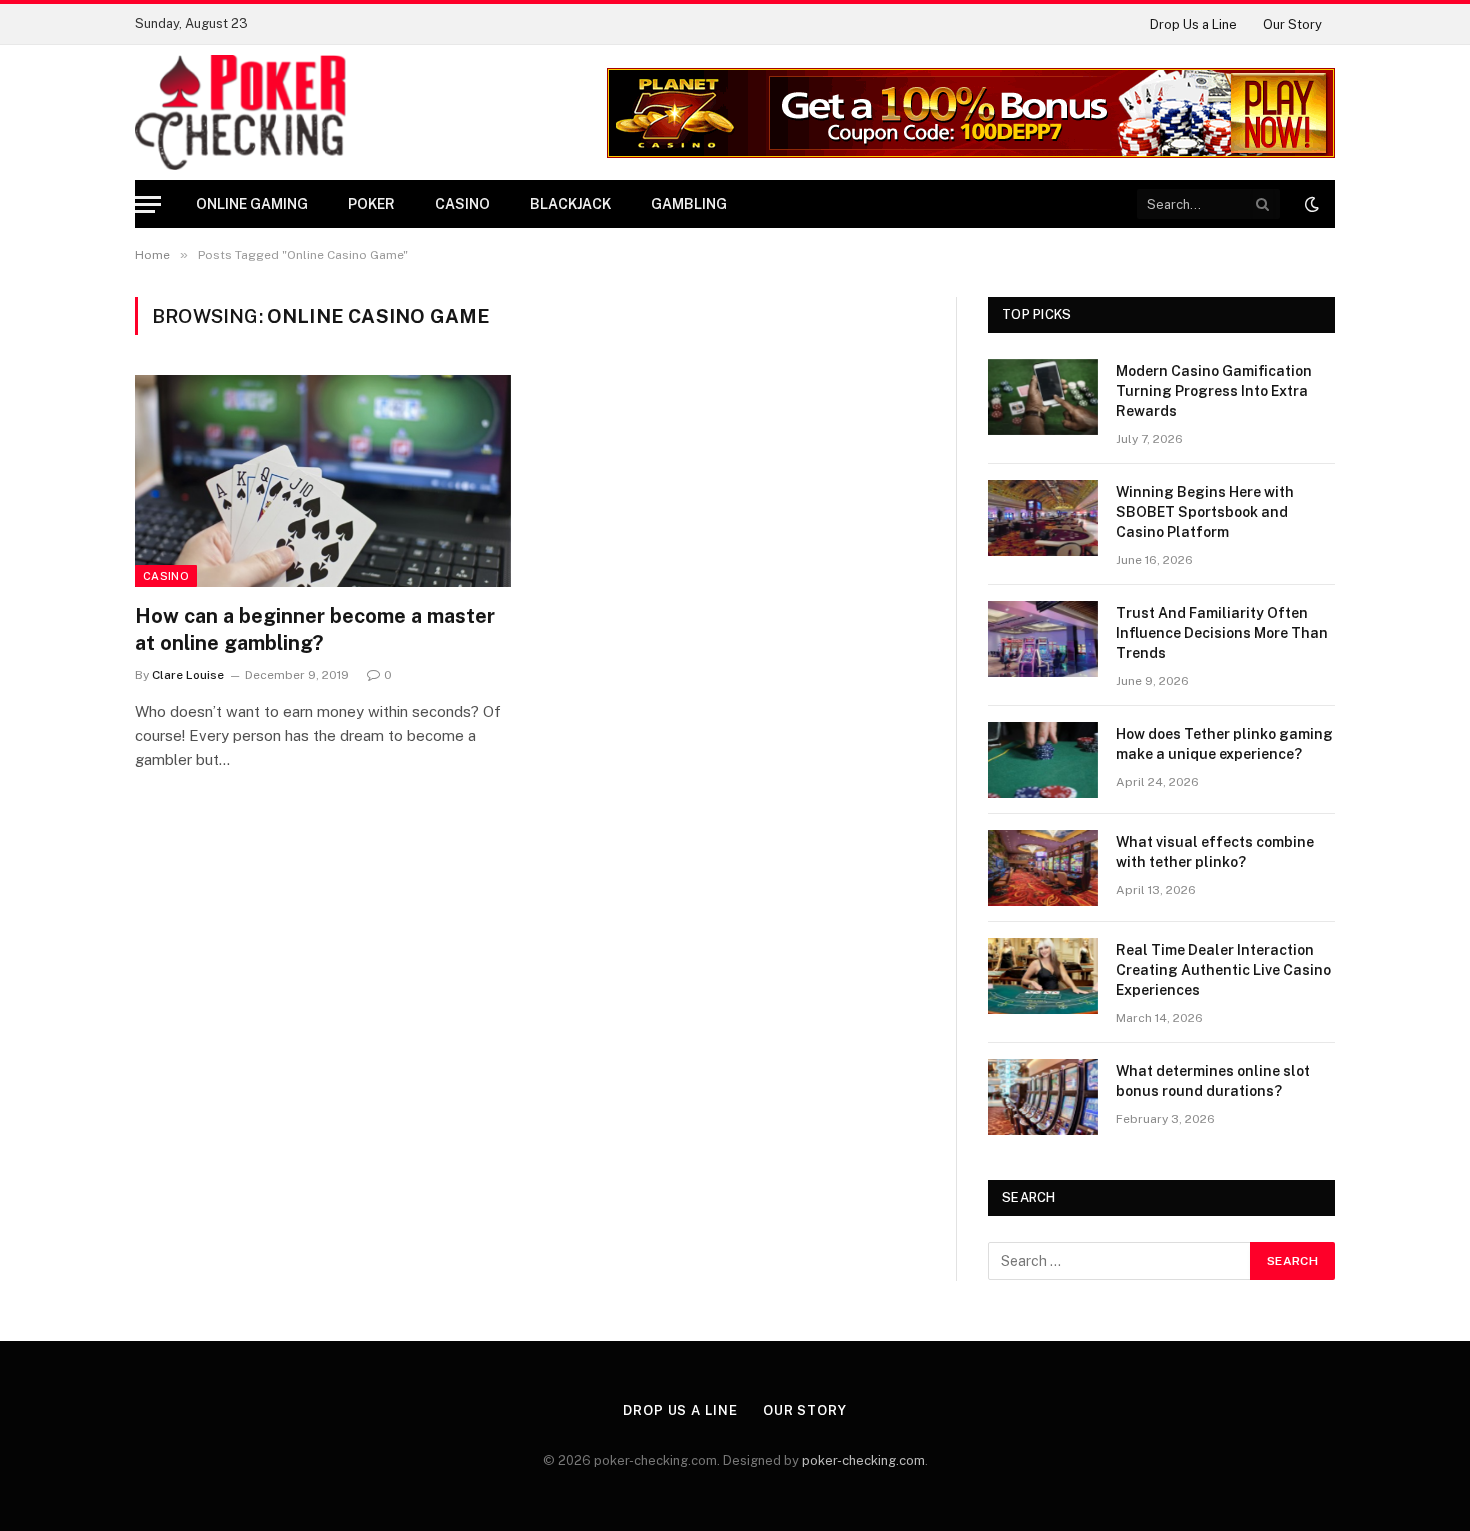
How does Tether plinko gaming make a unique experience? (1224, 744)
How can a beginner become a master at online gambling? (315, 629)
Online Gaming (252, 204)
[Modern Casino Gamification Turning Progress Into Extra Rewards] (1043, 397)
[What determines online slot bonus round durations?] (1043, 1097)
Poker (371, 204)
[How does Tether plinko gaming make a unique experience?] (1043, 760)
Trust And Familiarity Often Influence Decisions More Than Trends (1222, 633)
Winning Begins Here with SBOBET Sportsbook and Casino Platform (1205, 512)
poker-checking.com (863, 1460)
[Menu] (148, 204)
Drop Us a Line (1193, 24)
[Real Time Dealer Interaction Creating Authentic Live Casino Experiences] (1043, 976)
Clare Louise (188, 675)
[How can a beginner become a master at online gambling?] (323, 481)
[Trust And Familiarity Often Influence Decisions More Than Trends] (1043, 639)
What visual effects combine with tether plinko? (1215, 852)
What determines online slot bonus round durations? (1213, 1081)
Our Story (1292, 24)
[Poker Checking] (240, 112)
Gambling (689, 204)
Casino (462, 204)
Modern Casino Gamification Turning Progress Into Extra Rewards (1214, 391)
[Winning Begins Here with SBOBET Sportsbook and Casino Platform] (1043, 518)
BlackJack (570, 204)
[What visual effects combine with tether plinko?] (1043, 868)
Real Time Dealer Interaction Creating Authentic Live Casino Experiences (1223, 970)
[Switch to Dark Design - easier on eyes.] (1310, 204)
